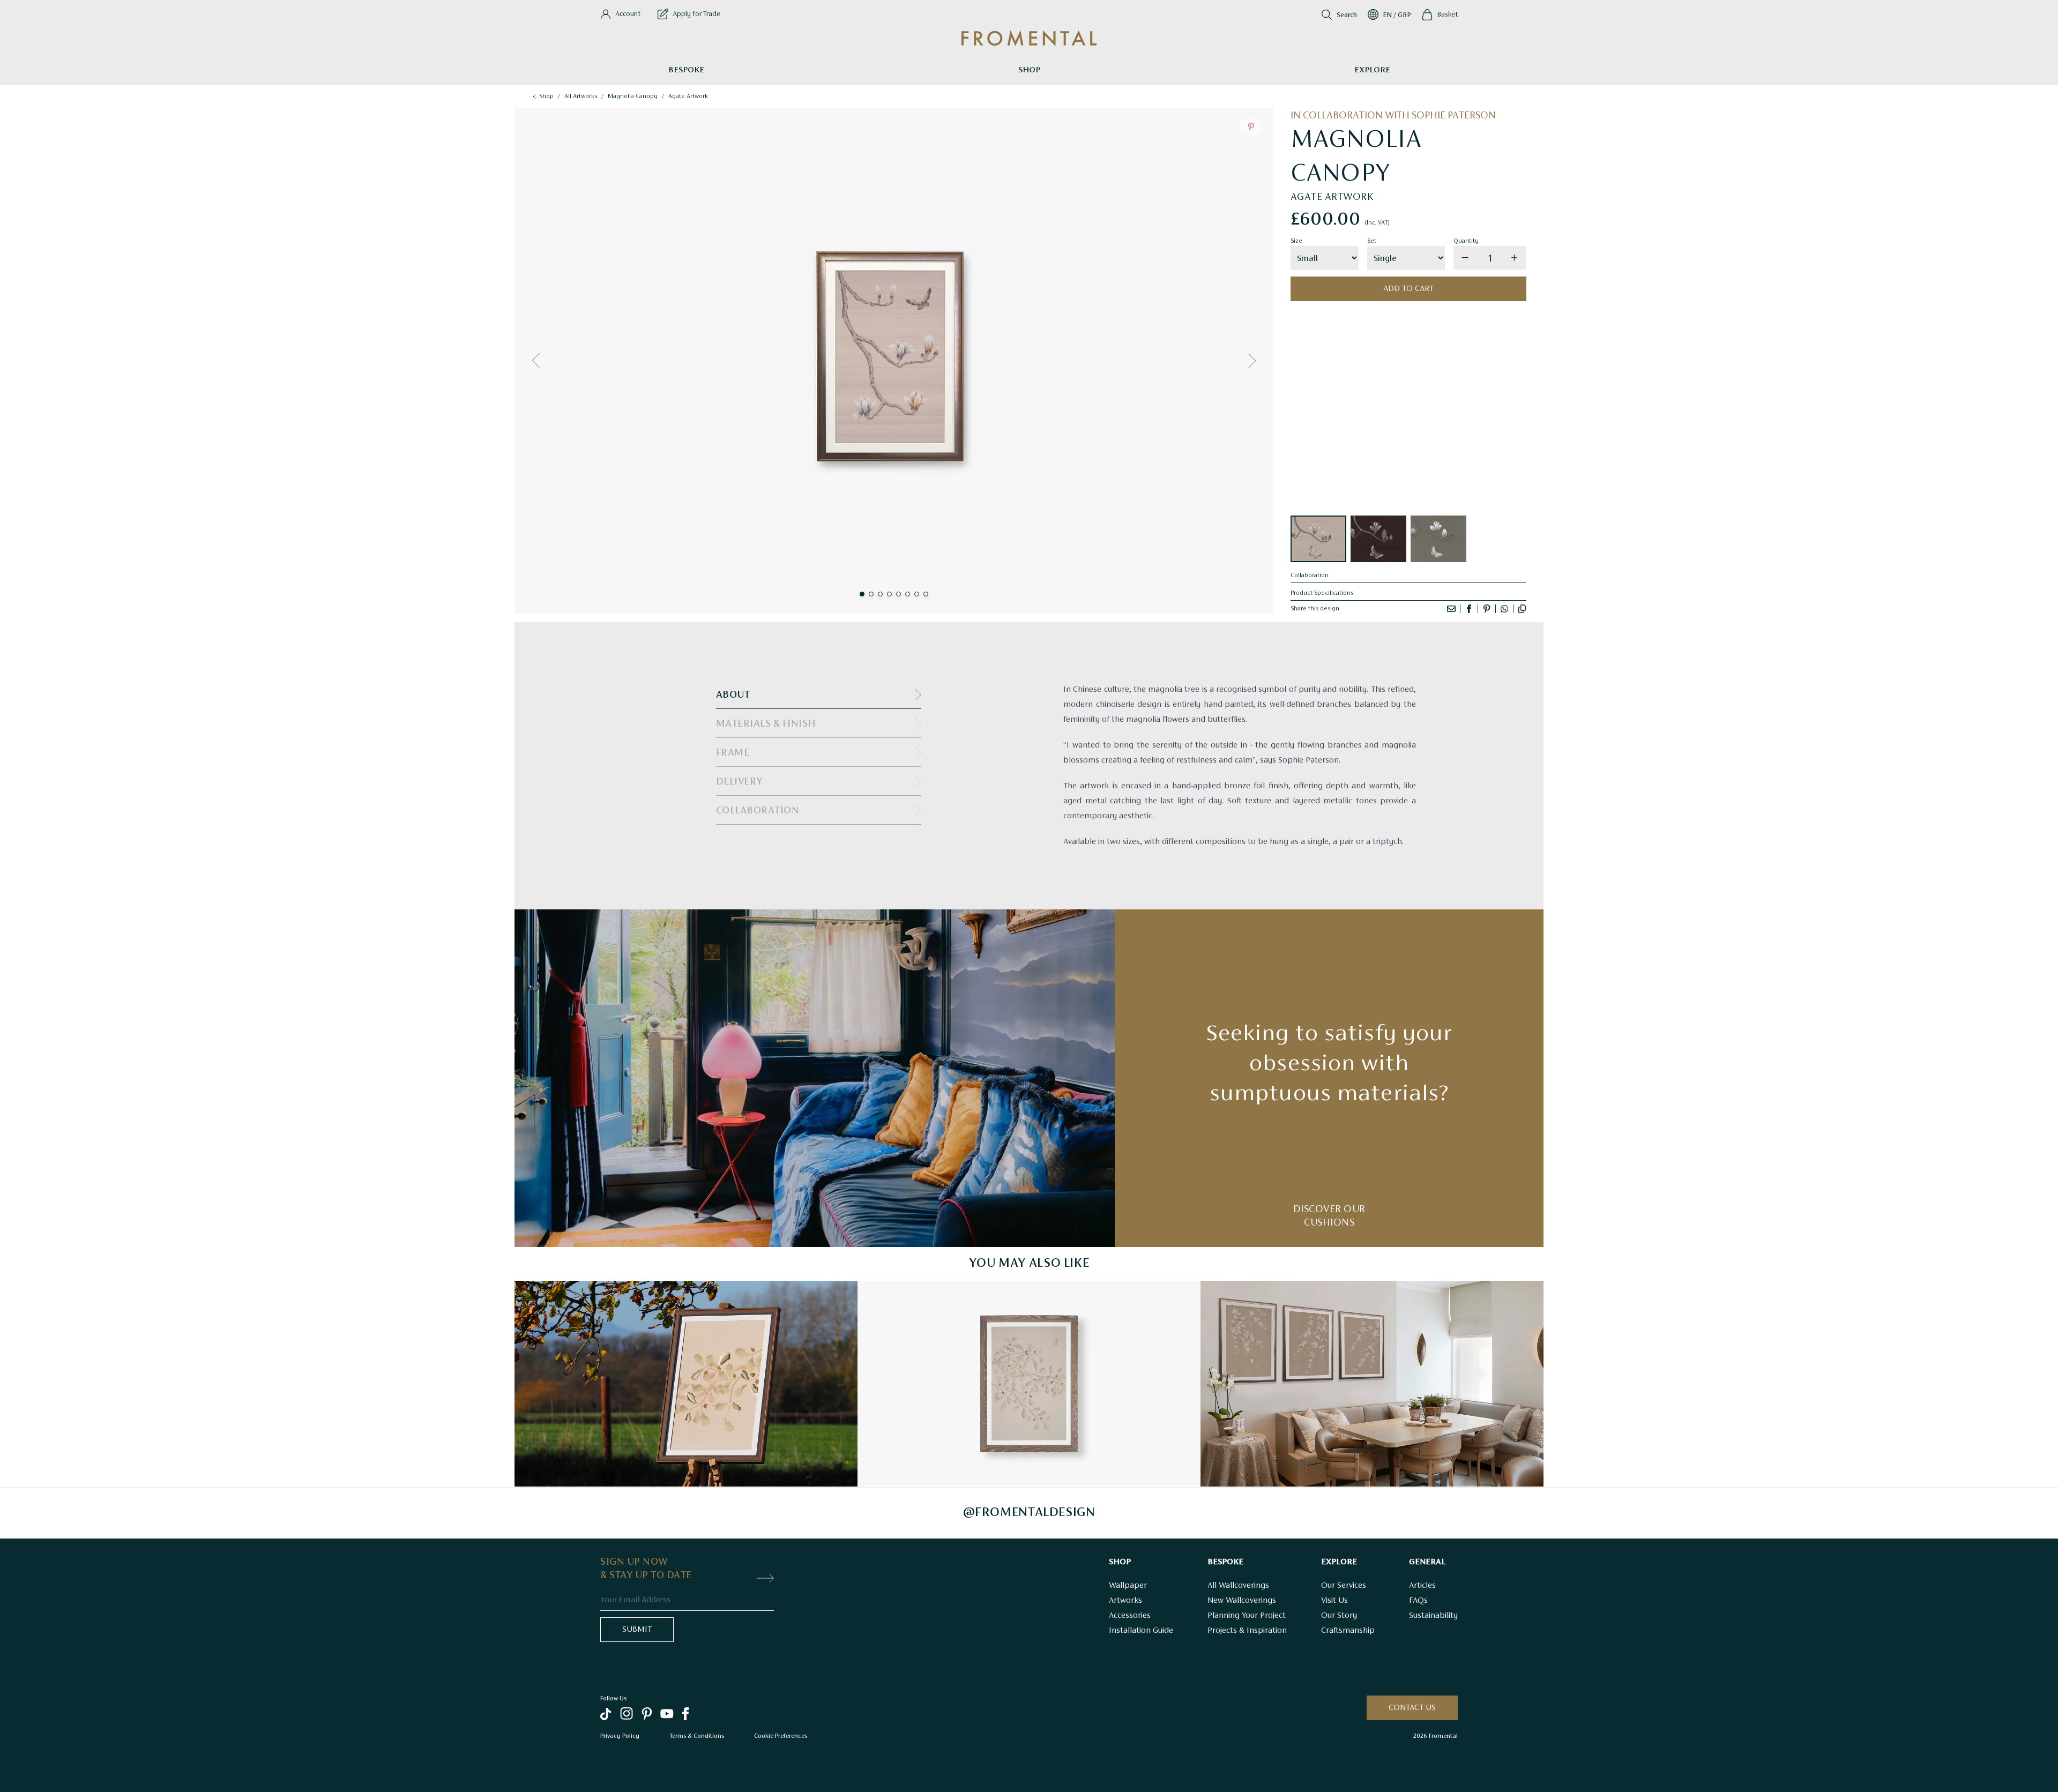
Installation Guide (1141, 1631)
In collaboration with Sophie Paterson (1393, 116)
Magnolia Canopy (633, 96)
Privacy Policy (620, 1736)
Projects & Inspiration (1247, 1631)
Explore (1372, 70)
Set (1372, 241)
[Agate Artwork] (1318, 539)
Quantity (1466, 241)
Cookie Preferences (781, 1736)
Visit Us (1334, 1601)
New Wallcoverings (1242, 1601)
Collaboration (1310, 576)
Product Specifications (1322, 593)
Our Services (1344, 1586)
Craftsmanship (1348, 1631)
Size (1296, 241)
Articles (1422, 1586)
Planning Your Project (1247, 1616)
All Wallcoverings (1238, 1586)
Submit (637, 1630)
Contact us (1412, 1708)
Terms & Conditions (697, 1736)
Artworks (1125, 1601)
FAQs (1418, 1601)
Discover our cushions (1329, 1216)
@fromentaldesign (1029, 1513)
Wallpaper (1128, 1586)
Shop (1029, 70)
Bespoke (686, 70)
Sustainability (1433, 1616)
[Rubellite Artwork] (1378, 539)
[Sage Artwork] (1438, 539)
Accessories (1130, 1616)
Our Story (1339, 1616)
